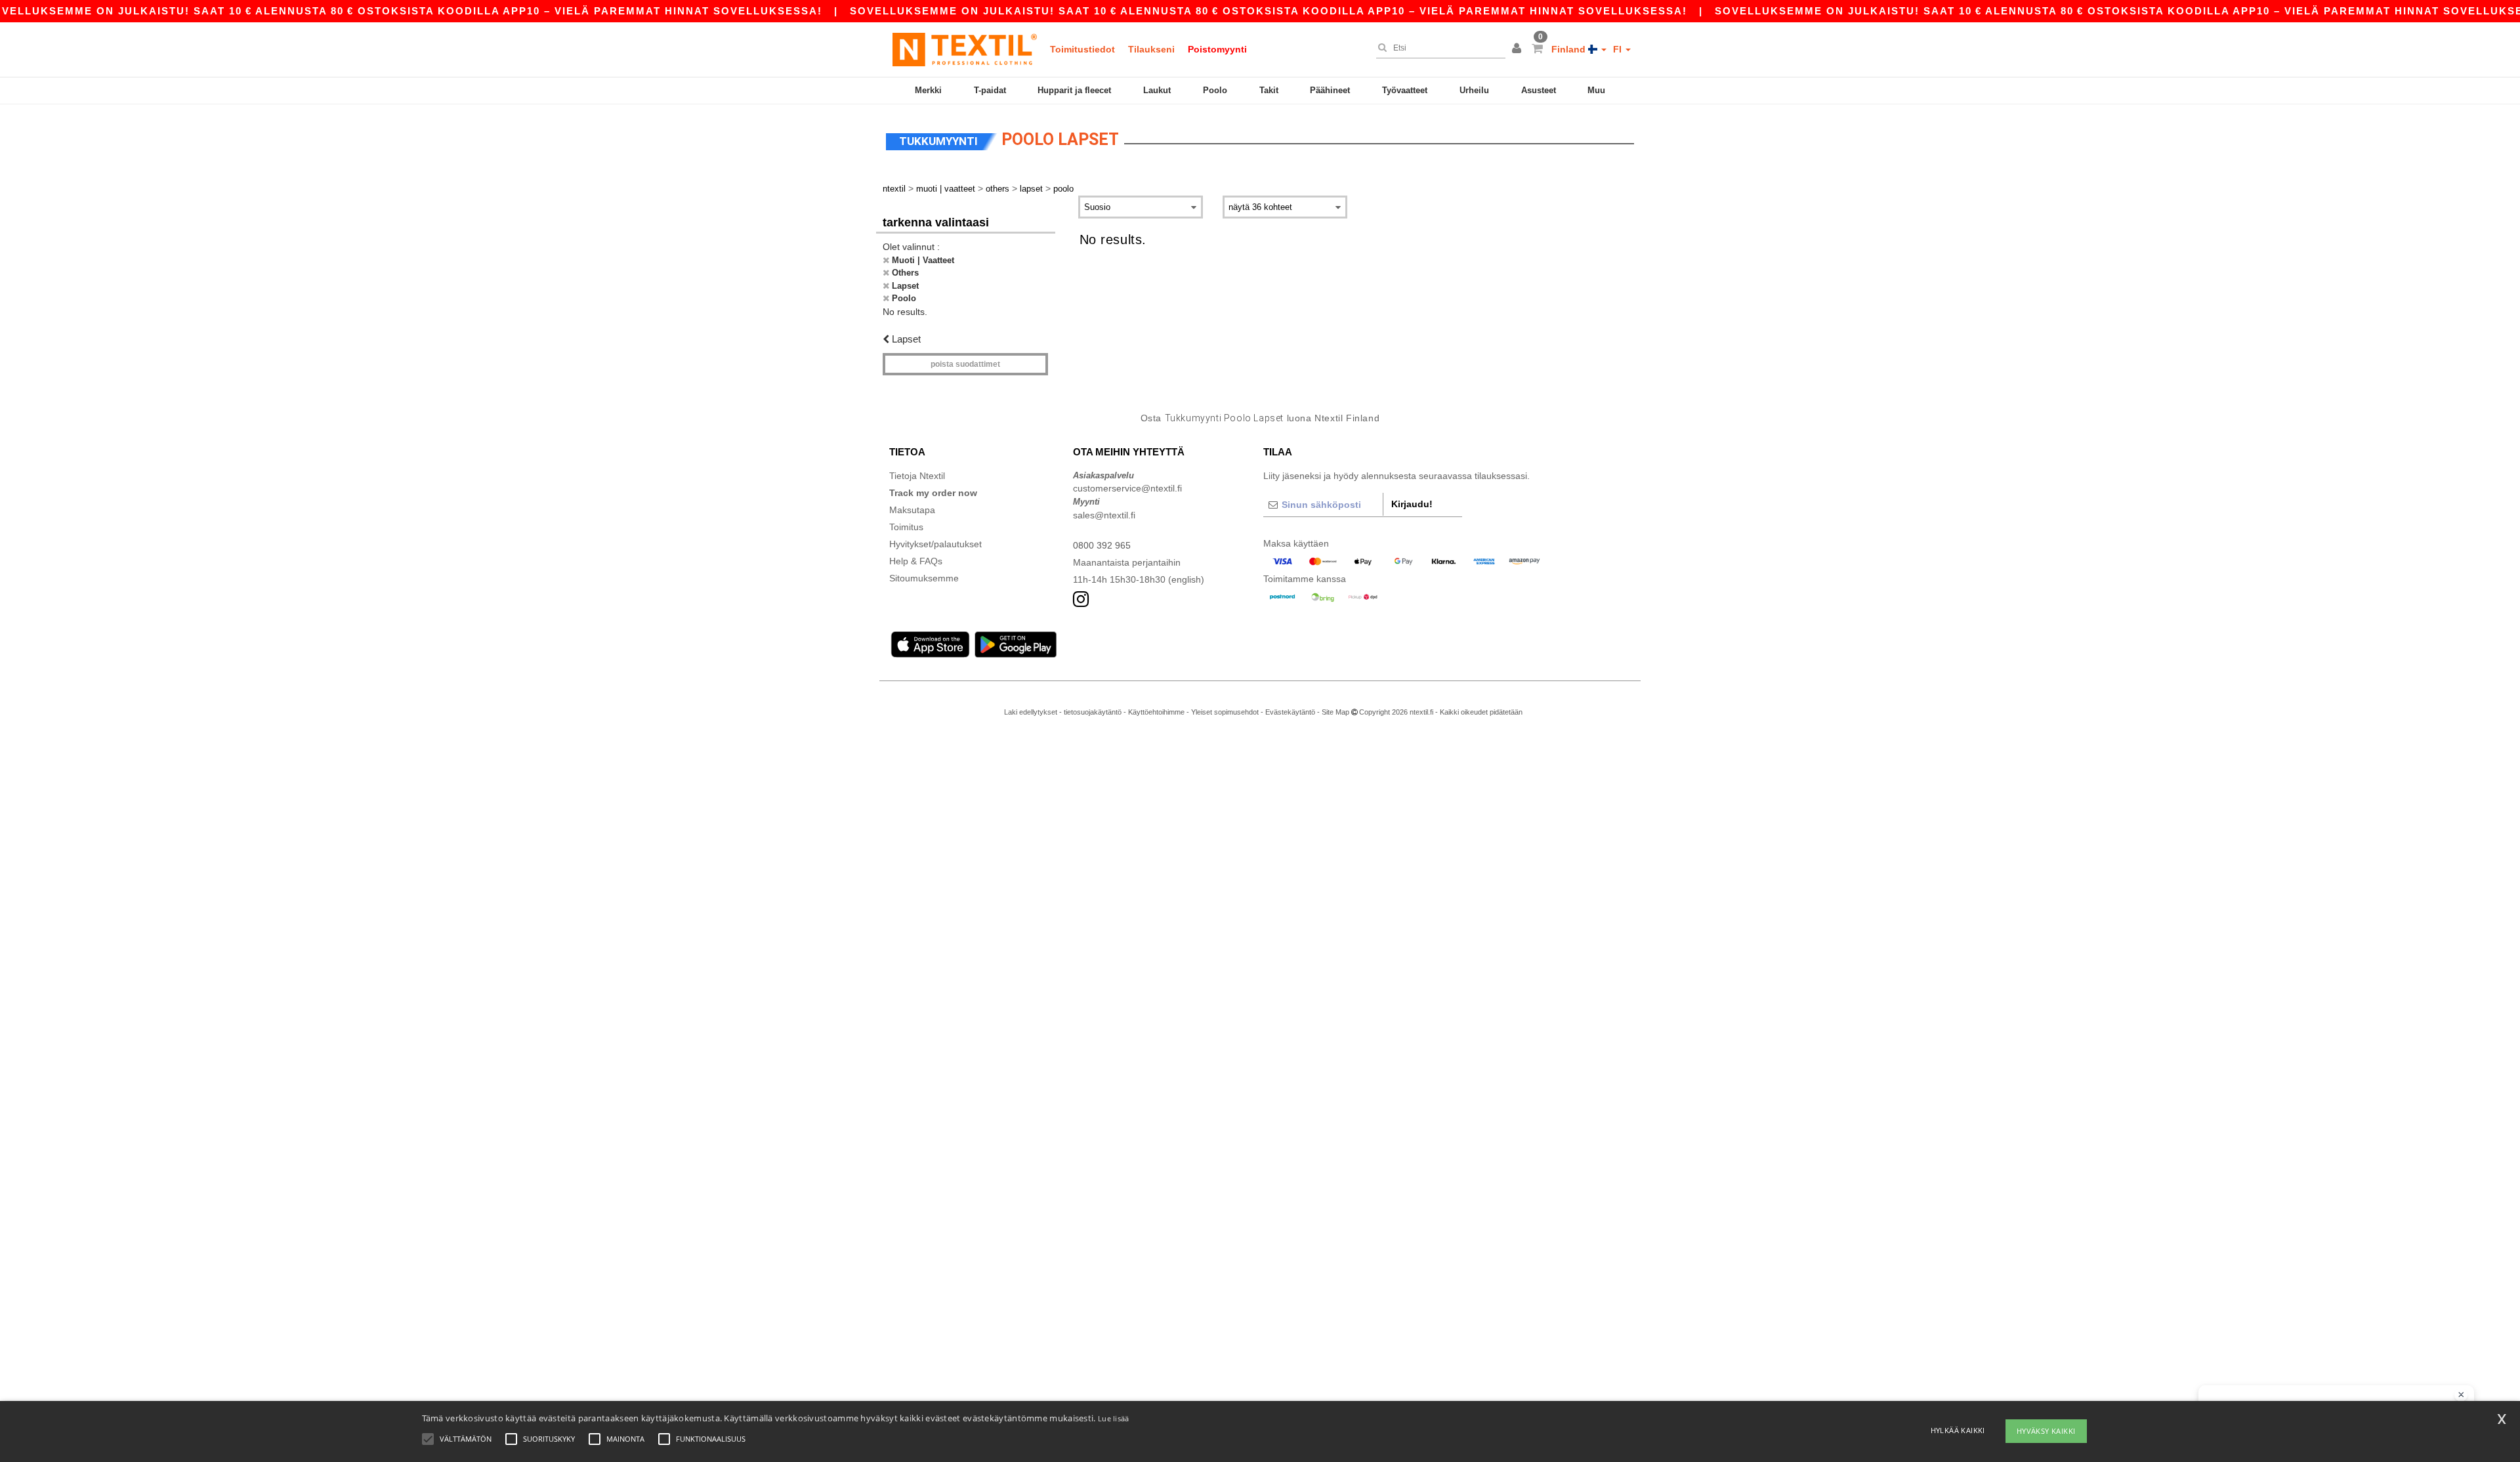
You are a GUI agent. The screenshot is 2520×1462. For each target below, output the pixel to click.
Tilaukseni (1151, 49)
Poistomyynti (1217, 49)
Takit (1269, 90)
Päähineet (1330, 90)
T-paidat (990, 90)
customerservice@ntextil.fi (1127, 488)
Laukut (1157, 90)
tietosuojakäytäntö (1093, 712)
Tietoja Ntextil (917, 476)
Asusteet (1539, 90)
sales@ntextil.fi (1104, 515)
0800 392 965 (1102, 545)
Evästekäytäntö (1290, 712)
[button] (1519, 49)
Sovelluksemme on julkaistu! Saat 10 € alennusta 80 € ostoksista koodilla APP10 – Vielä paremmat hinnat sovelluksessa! (1269, 11)
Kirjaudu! (1412, 504)
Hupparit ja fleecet (1074, 90)
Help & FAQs (916, 561)
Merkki (928, 90)
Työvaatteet (1405, 90)
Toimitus (906, 527)
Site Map (1335, 712)
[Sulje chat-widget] (2461, 1395)
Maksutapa (912, 510)
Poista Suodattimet (965, 364)
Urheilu (1474, 90)
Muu (1596, 90)
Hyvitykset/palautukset (935, 544)
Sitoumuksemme (924, 578)
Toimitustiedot (1082, 49)
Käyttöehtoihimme (1156, 712)
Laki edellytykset (1031, 712)
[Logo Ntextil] (965, 49)
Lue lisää (1114, 1418)
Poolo (1215, 90)
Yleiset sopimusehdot (1225, 712)
